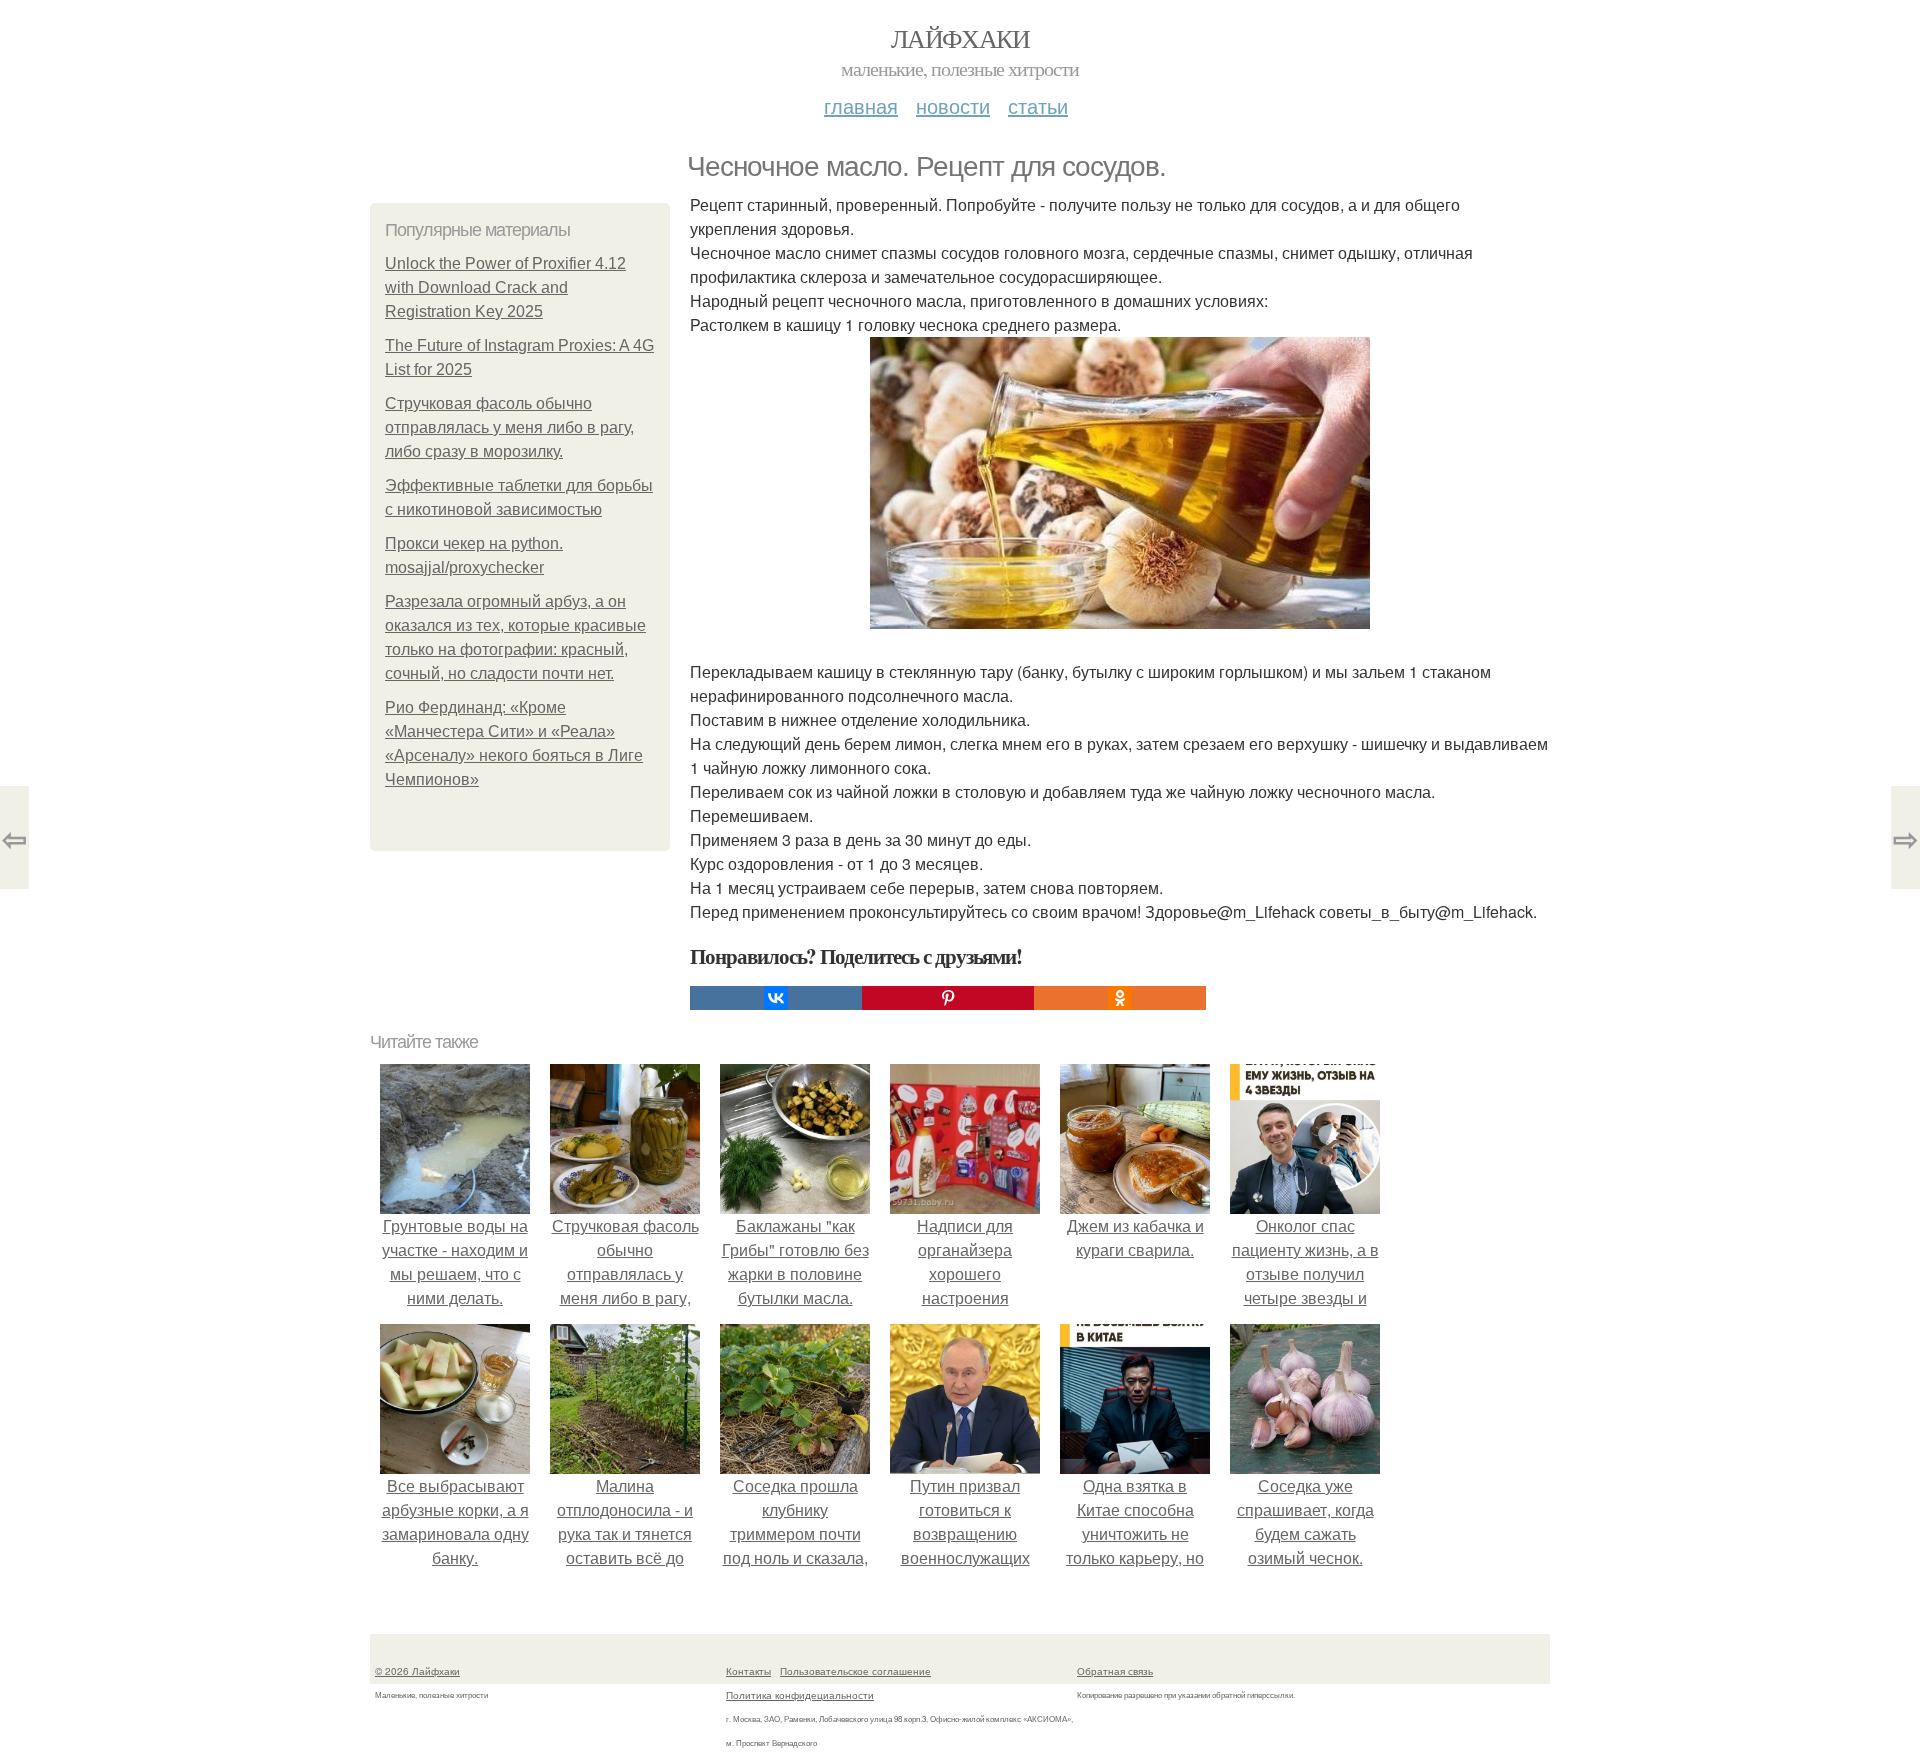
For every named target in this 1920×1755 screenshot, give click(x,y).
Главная (861, 105)
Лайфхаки (960, 38)
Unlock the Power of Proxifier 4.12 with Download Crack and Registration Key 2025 (505, 287)
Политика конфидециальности (800, 1695)
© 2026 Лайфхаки (417, 1671)
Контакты (748, 1671)
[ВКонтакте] (776, 998)
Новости (953, 105)
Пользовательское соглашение (855, 1671)
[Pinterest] (948, 998)
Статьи (1038, 105)
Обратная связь (1115, 1671)
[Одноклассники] (1120, 998)
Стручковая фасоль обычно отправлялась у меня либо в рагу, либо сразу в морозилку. (509, 427)
